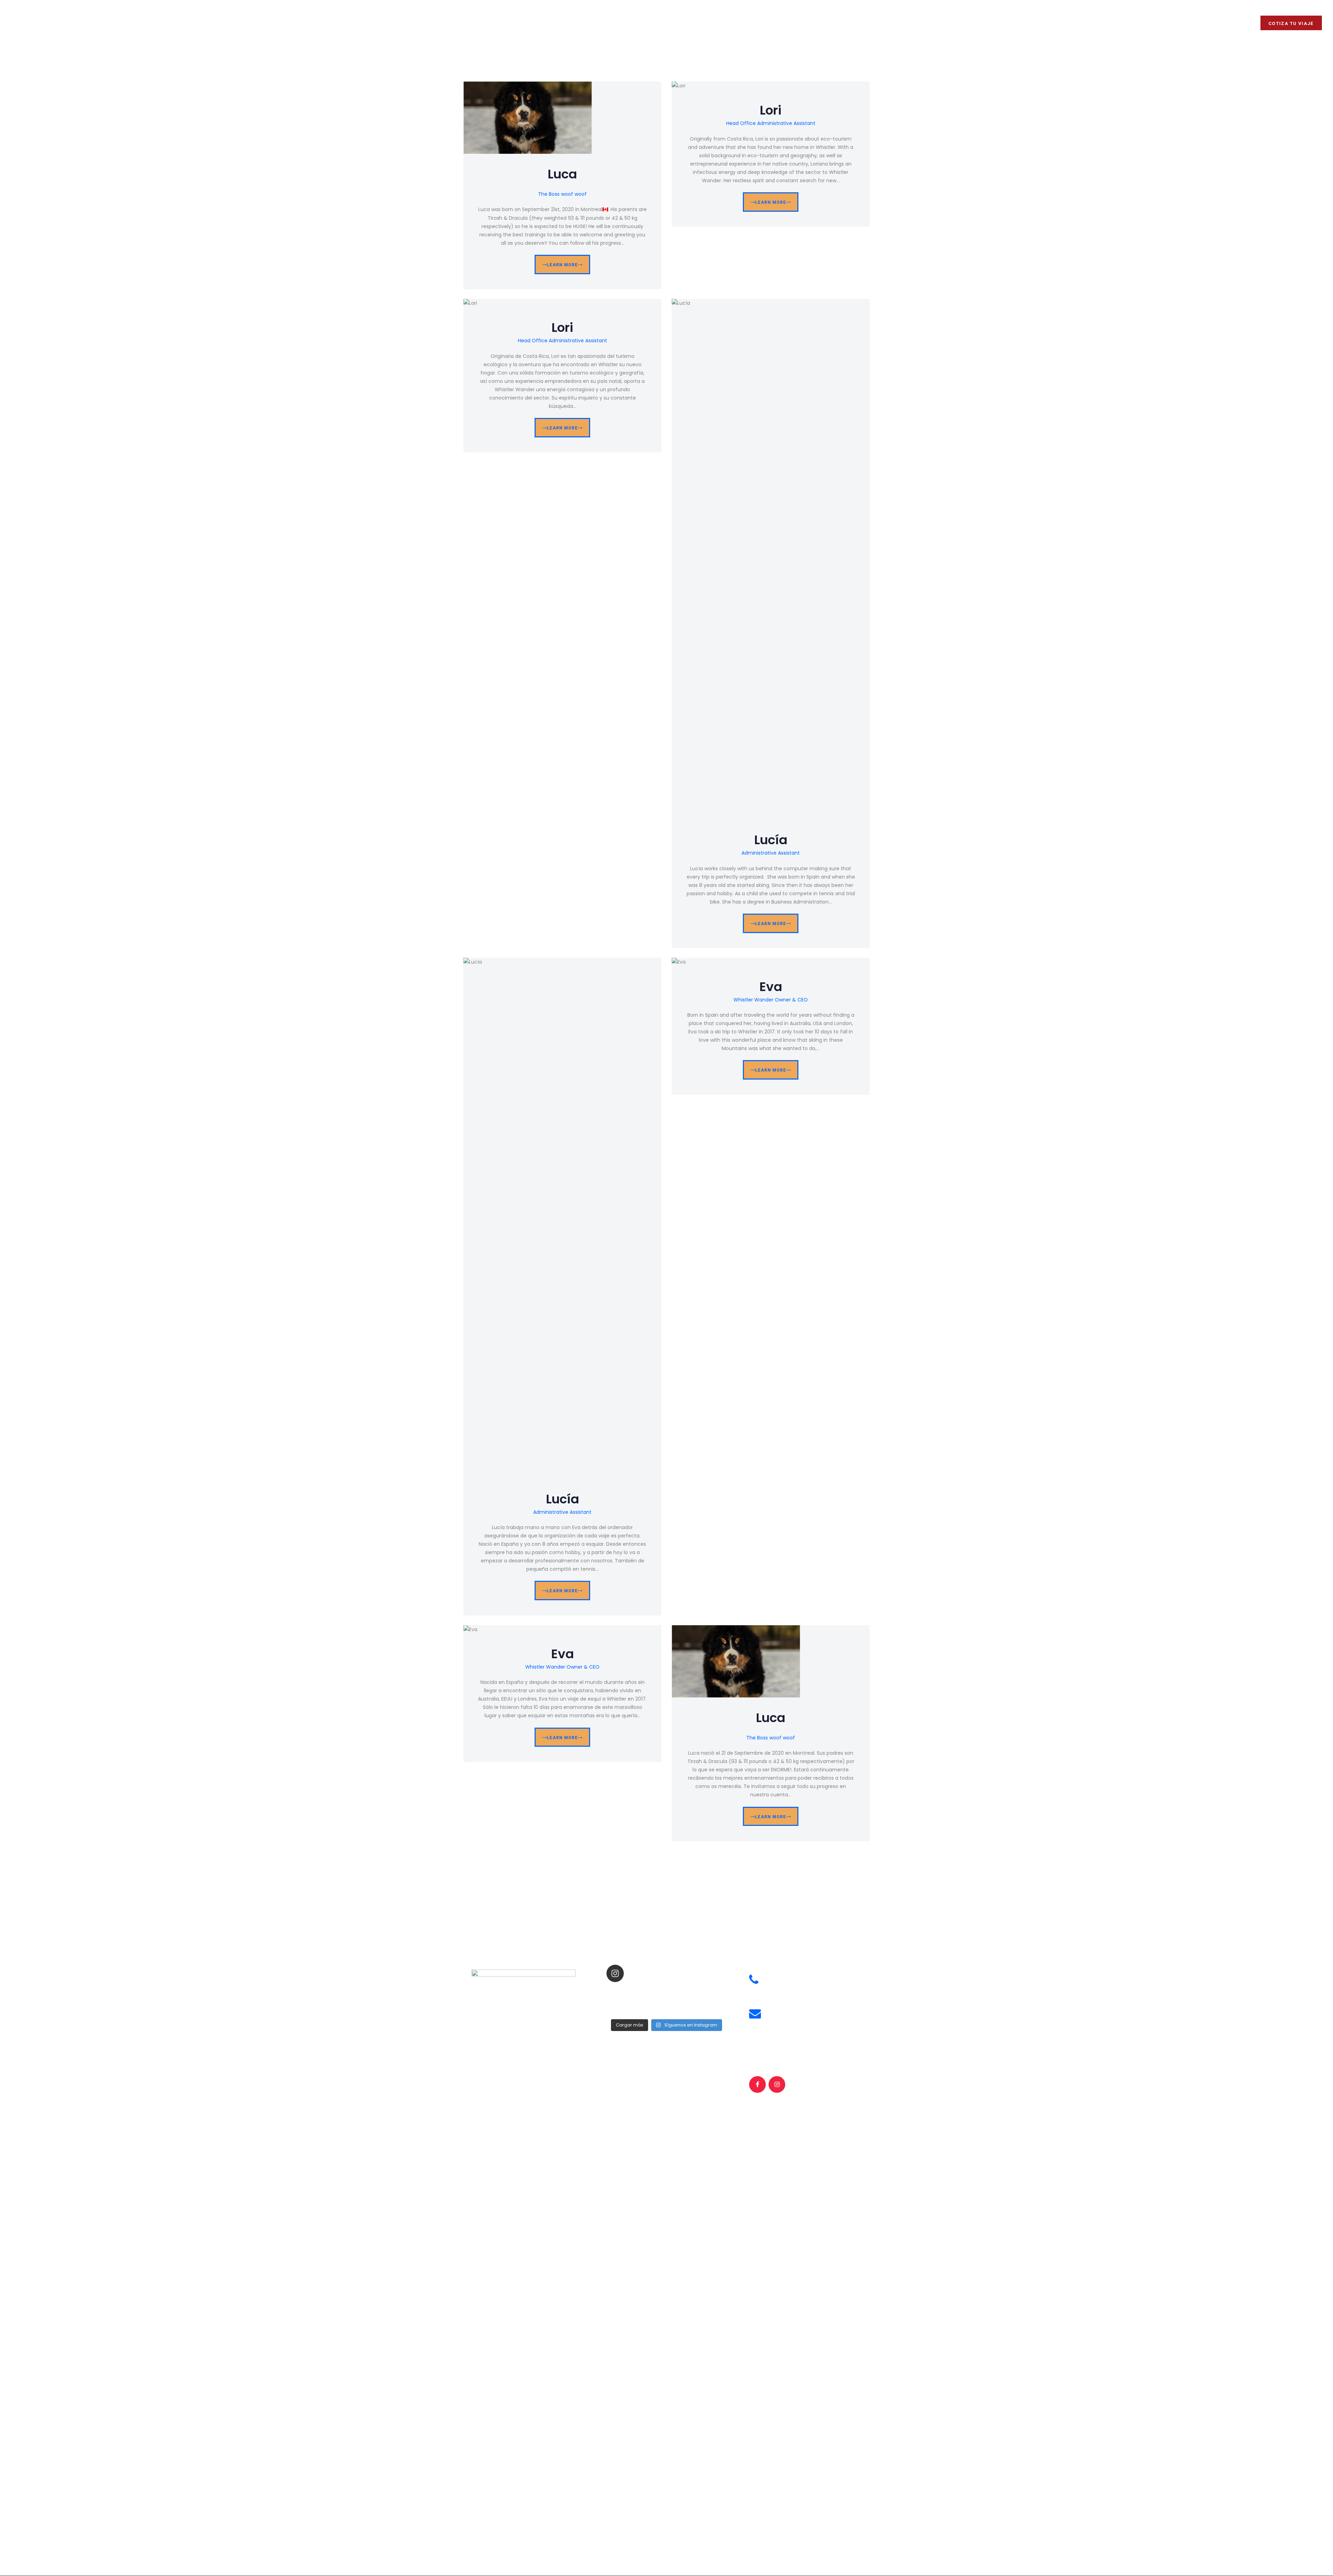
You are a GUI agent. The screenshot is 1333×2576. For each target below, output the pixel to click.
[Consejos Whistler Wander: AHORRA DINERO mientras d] (628, 2000)
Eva (771, 987)
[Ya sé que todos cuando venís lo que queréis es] (628, 1991)
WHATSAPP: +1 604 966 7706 (802, 1985)
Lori (771, 111)
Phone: (776, 1976)
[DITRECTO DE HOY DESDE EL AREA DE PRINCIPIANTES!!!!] (666, 1991)
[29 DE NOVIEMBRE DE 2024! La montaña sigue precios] (705, 2000)
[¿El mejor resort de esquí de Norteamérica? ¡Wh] (666, 2009)
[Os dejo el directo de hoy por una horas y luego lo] (628, 2009)
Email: (775, 2010)
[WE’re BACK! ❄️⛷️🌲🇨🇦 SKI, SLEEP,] (705, 2009)
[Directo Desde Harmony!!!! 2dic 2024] (705, 1991)
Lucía (771, 840)
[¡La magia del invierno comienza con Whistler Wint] (666, 2000)
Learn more (562, 265)
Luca (562, 174)
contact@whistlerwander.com (804, 2019)
